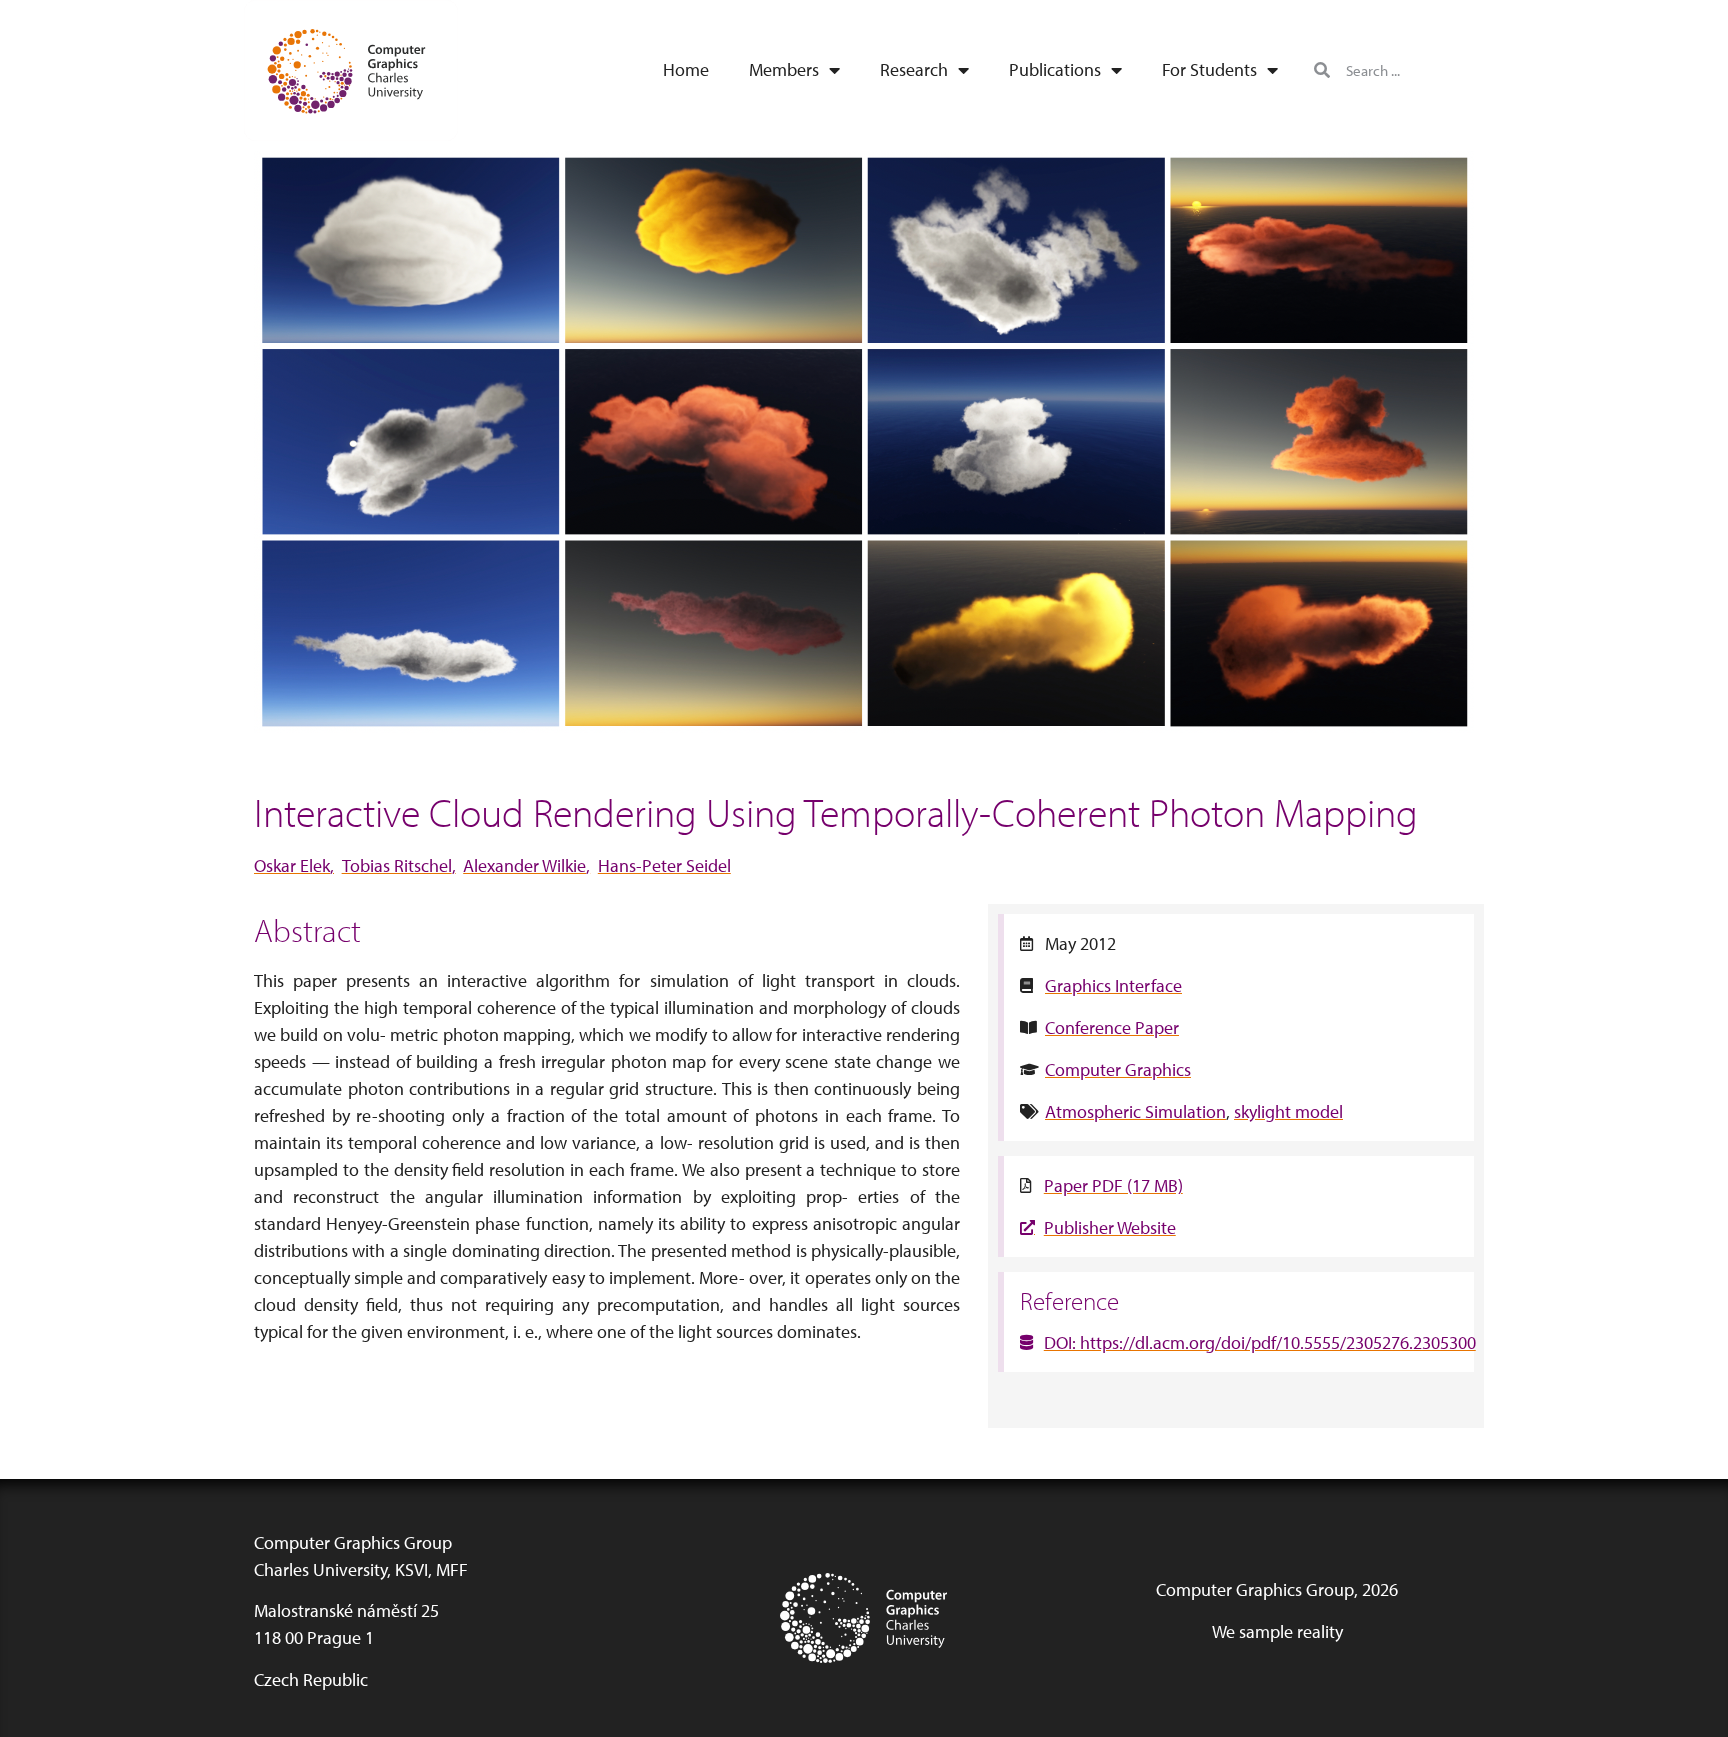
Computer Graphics (1118, 1069)
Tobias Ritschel (397, 865)
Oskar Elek (292, 865)
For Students (1209, 69)
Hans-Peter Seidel (664, 865)
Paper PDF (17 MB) (1113, 1185)
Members (784, 69)
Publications (1055, 69)
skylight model (1288, 1111)
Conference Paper (1112, 1027)
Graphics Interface (1113, 985)
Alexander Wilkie (524, 865)
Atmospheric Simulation (1135, 1111)
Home (686, 69)
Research (914, 69)
